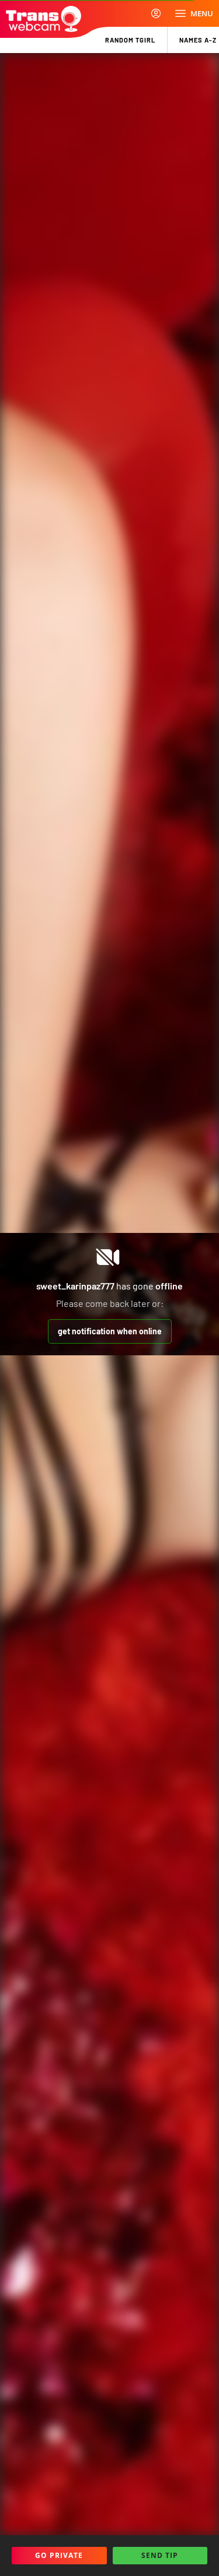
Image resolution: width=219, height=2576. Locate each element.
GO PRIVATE (59, 2555)
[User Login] (156, 13)
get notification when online (110, 1331)
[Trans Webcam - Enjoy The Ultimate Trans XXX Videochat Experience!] (44, 19)
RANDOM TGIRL (130, 40)
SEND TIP (160, 2555)
